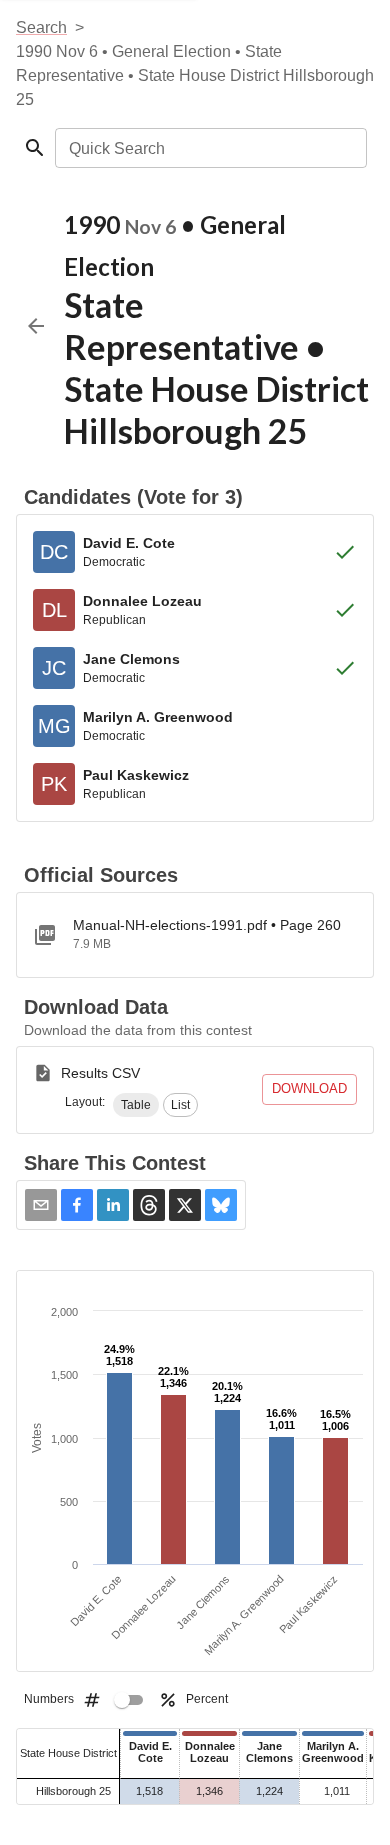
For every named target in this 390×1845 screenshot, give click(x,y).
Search (41, 27)
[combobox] (209, 148)
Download (309, 1088)
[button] (136, 1105)
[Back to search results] (36, 326)
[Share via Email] (41, 1205)
